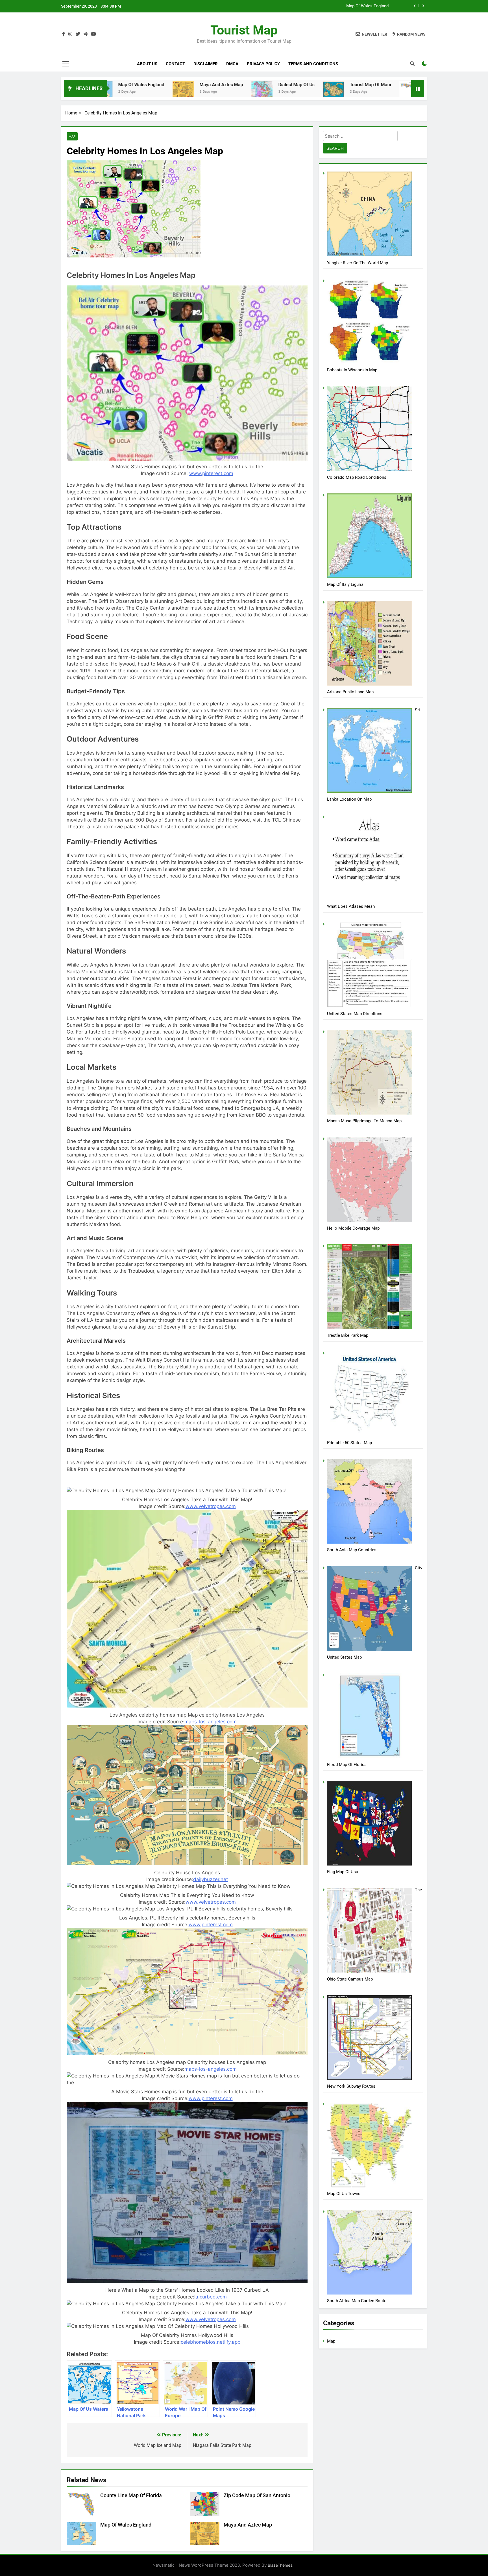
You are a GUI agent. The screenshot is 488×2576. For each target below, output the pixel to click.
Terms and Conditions (313, 64)
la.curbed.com (211, 2297)
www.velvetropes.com (211, 1506)
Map (72, 136)
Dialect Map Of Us (158, 85)
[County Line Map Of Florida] (271, 92)
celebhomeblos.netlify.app (211, 2342)
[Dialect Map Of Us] (123, 91)
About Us (147, 64)
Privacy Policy (263, 64)
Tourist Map (244, 30)
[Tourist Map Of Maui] (195, 89)
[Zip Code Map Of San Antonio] (362, 94)
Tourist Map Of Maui (232, 85)
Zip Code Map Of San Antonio (408, 85)
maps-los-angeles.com (211, 1722)
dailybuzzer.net (211, 1879)
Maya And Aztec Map (248, 2525)
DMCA (232, 64)
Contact (175, 64)
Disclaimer (206, 64)
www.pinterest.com (211, 473)
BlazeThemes (280, 2565)
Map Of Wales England (126, 2525)
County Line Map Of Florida (363, 6)
